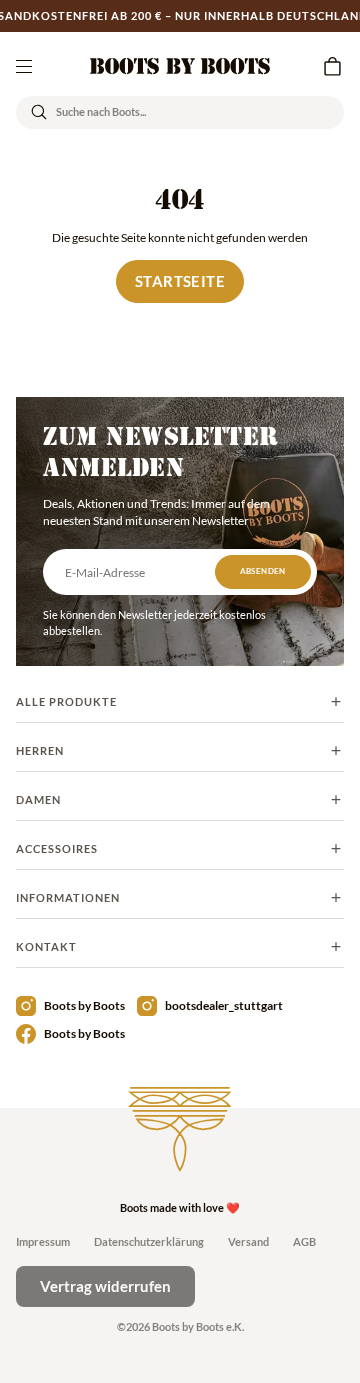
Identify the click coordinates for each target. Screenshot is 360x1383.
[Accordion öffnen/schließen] (180, 702)
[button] (332, 66)
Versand (248, 1241)
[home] (180, 66)
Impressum (43, 1241)
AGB (304, 1241)
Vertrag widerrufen (105, 1286)
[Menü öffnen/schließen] (24, 66)
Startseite (180, 281)
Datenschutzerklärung (149, 1241)
